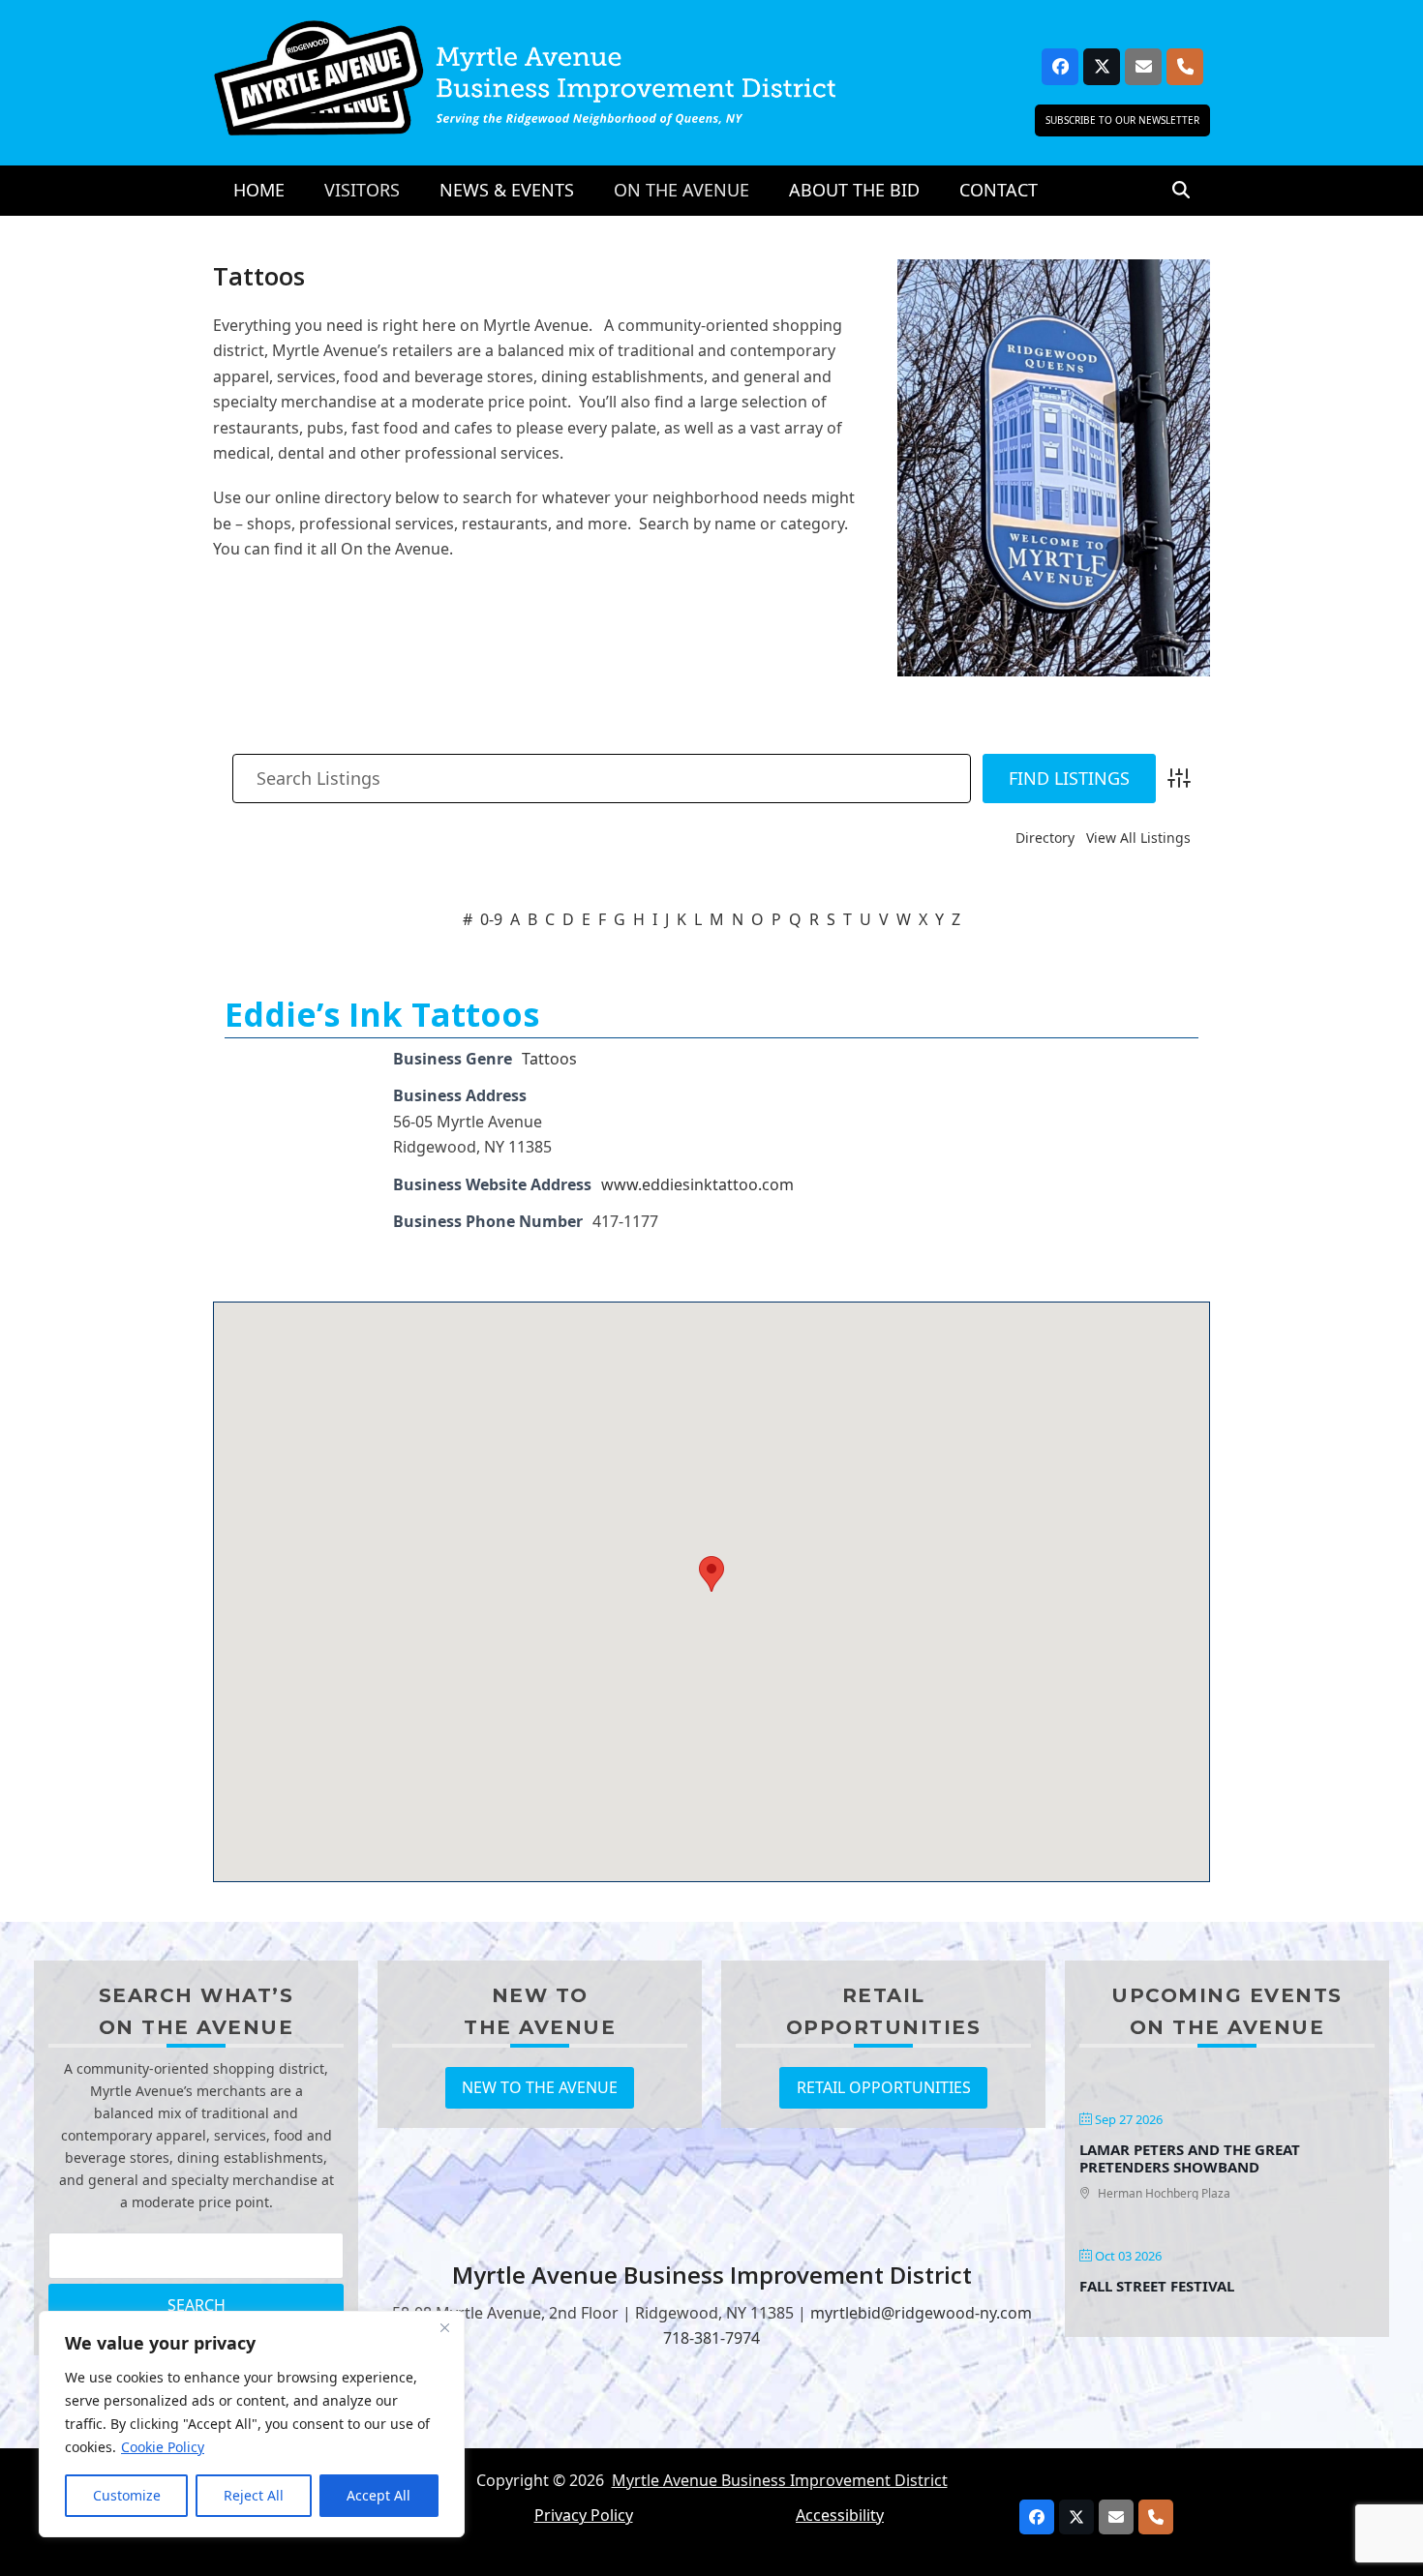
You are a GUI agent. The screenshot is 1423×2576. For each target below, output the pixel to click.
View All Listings (1138, 838)
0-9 (491, 919)
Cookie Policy (163, 2447)
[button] (1181, 191)
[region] (252, 2424)
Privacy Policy (584, 2515)
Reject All (254, 2495)
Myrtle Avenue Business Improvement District (780, 2480)
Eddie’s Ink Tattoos (382, 1014)
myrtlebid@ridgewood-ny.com (921, 2313)
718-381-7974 (711, 2338)
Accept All (378, 2495)
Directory (1045, 838)
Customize (127, 2495)
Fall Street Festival (1157, 2286)
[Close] (444, 2327)
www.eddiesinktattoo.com (697, 1184)
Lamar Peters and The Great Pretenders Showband (1190, 2158)
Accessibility (840, 2515)
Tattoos (549, 1059)
